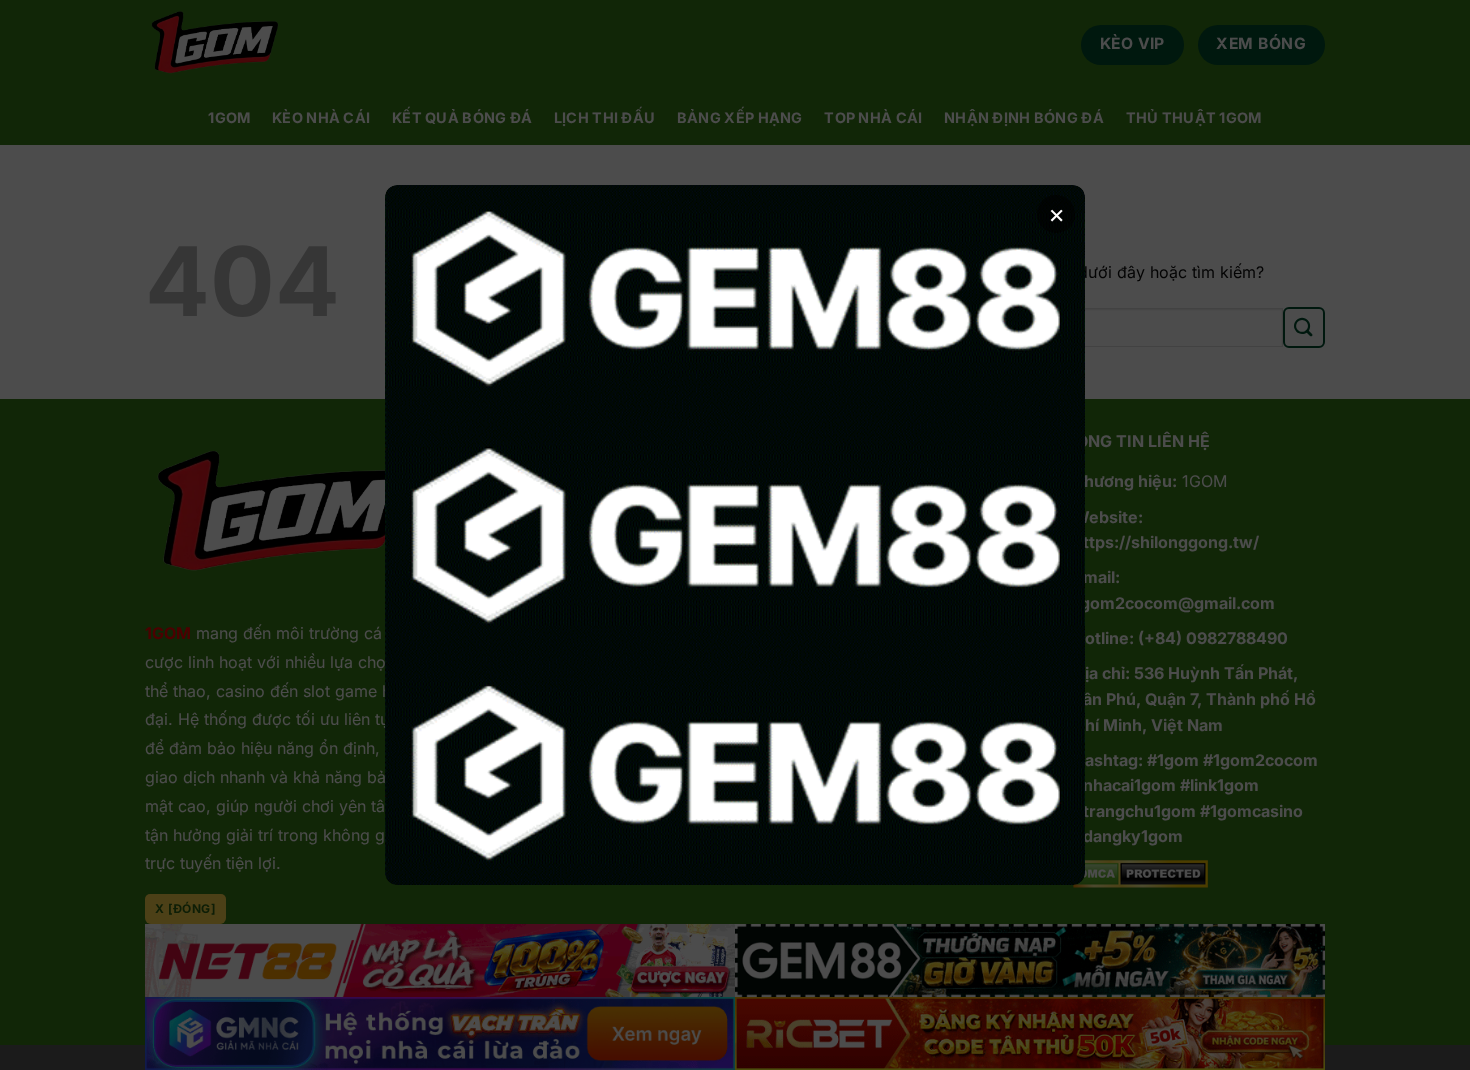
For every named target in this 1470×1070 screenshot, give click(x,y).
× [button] (1056, 213)
